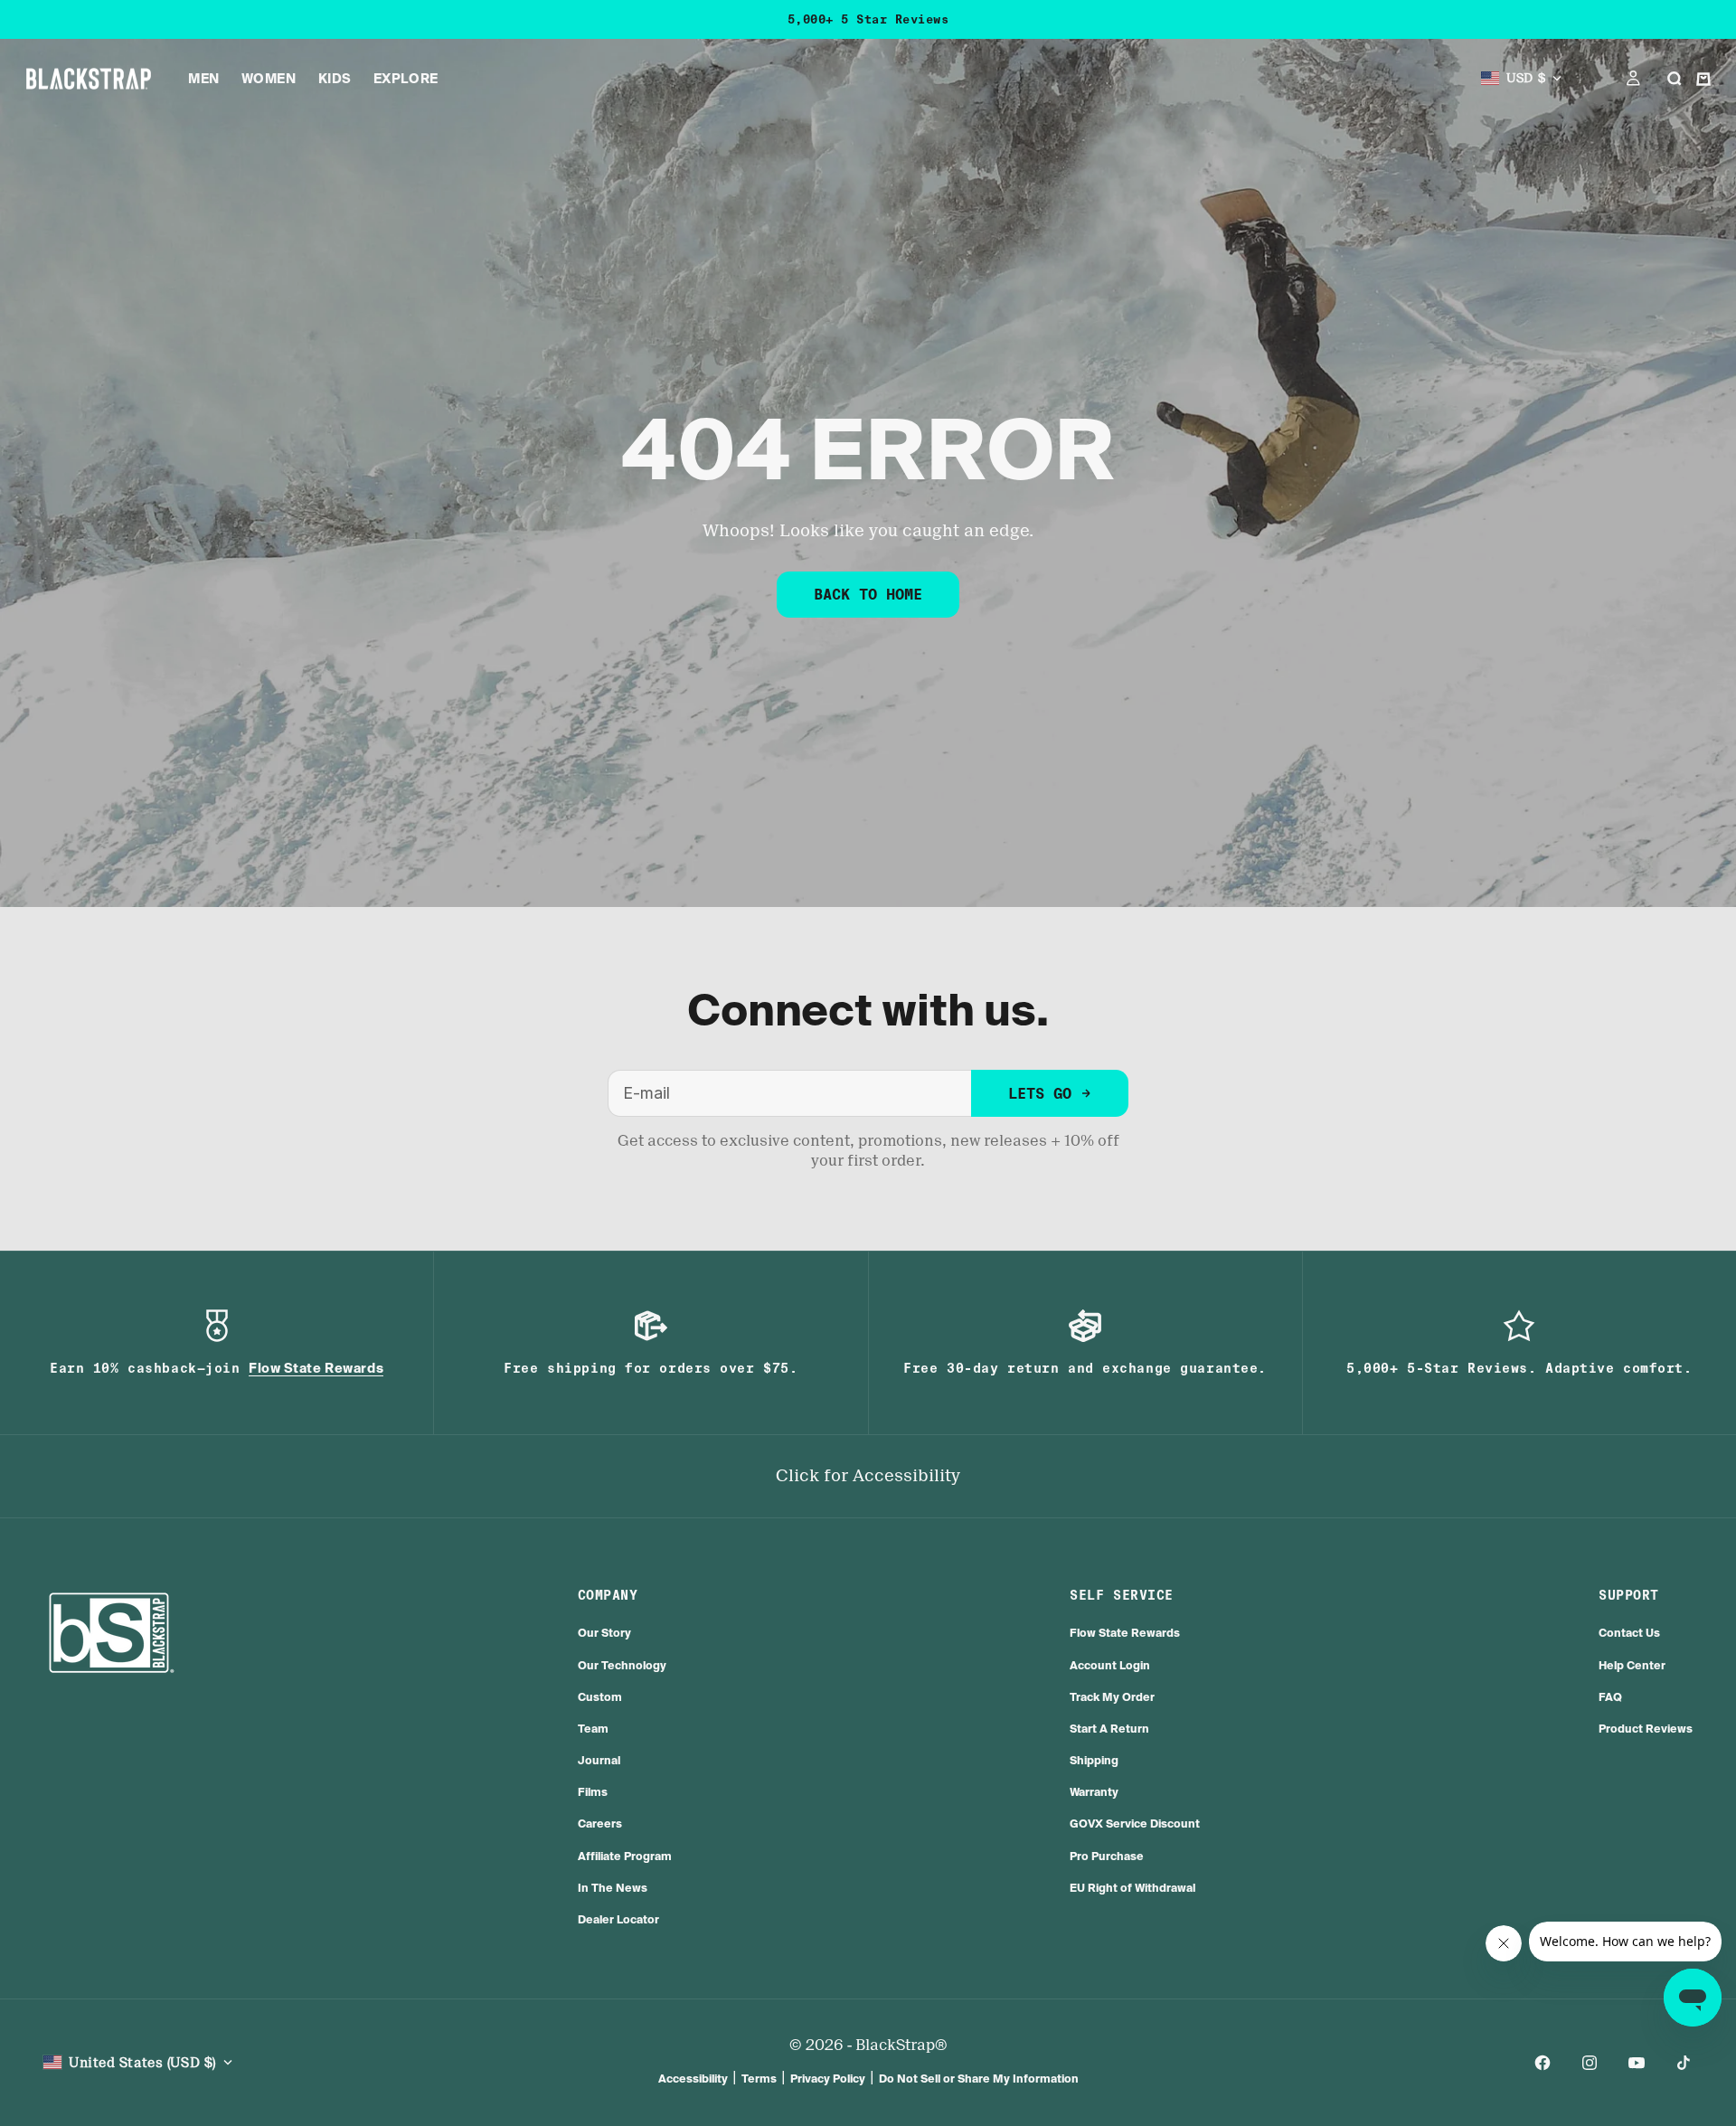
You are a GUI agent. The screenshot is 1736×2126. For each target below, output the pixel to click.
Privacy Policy (828, 2079)
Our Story (604, 1633)
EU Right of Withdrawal (1132, 1888)
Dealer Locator (618, 1919)
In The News (613, 1888)
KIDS (335, 79)
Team (593, 1729)
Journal (599, 1760)
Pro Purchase (1107, 1856)
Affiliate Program (625, 1856)
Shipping (1094, 1760)
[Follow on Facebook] (1543, 2063)
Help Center (1632, 1665)
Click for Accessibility (868, 1476)
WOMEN (269, 79)
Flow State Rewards (1125, 1633)
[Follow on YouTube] (1637, 2063)
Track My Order (1112, 1697)
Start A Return (1109, 1729)
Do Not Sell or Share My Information (979, 2079)
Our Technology (622, 1665)
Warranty (1094, 1792)
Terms (759, 2079)
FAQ (1610, 1697)
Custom (600, 1697)
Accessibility (693, 2079)
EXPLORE (406, 79)
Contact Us (1629, 1633)
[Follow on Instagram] (1590, 2063)
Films (593, 1792)
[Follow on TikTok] (1684, 2063)
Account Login (1110, 1665)
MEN (204, 79)
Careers (600, 1824)
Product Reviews (1646, 1729)
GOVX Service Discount (1135, 1824)
